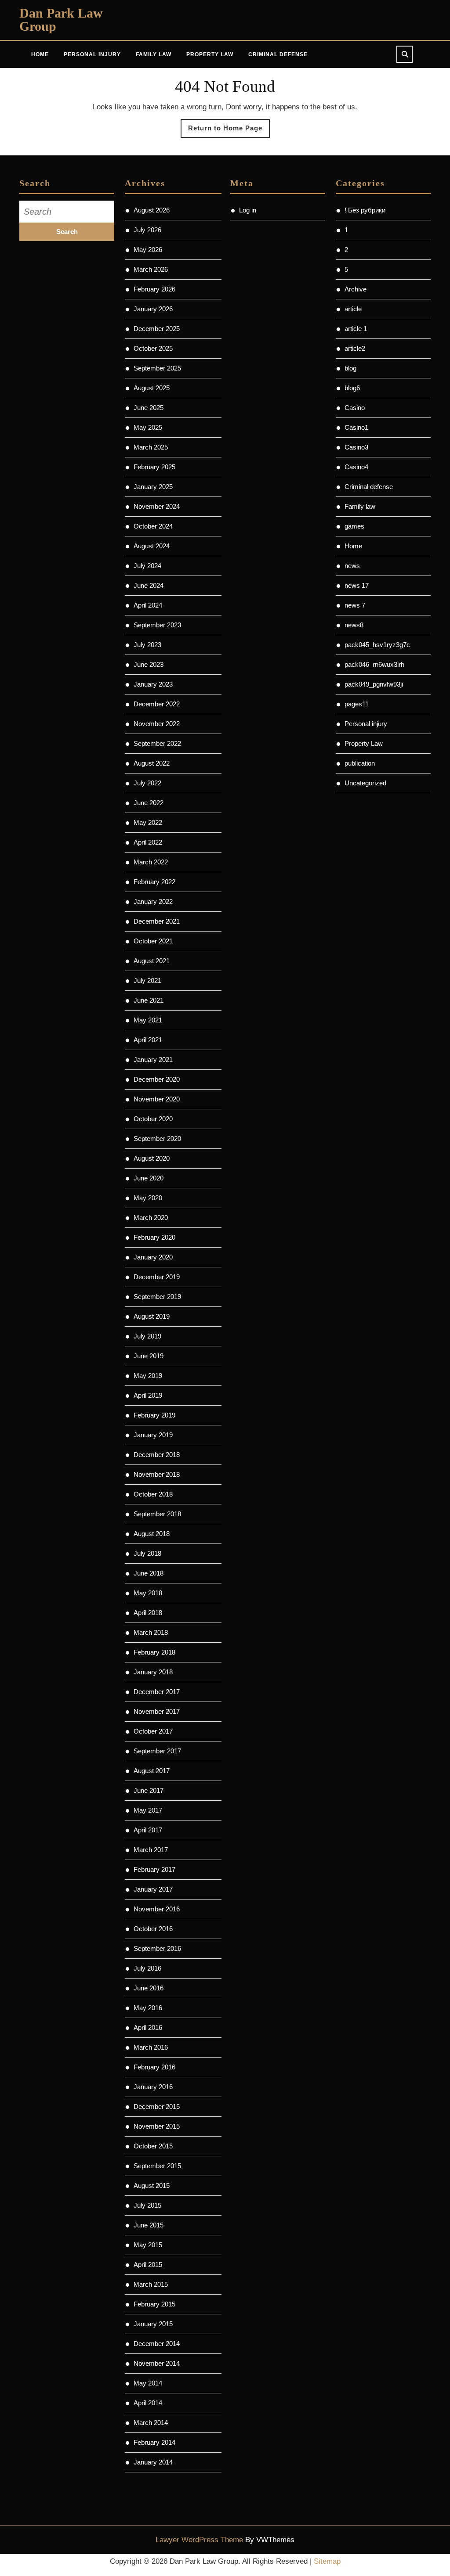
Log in (248, 210)
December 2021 (157, 921)
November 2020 (157, 1099)
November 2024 (157, 506)
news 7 (355, 605)
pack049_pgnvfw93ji (374, 684)
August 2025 (152, 388)
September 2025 (157, 368)
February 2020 (154, 1237)
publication (360, 763)
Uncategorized (365, 783)
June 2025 (149, 408)
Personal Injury (92, 54)
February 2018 (154, 1652)
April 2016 (148, 2027)
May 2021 (148, 1020)
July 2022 (147, 783)
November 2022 (157, 724)
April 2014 (148, 2403)
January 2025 (153, 487)
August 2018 (152, 1534)
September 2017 (157, 1751)
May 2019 (148, 1376)
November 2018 (157, 1474)
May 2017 (148, 1810)
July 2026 (147, 230)
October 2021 (153, 941)
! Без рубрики (365, 210)
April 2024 (148, 605)
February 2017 (154, 1869)
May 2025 (148, 427)
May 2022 (148, 822)
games (354, 526)
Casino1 (356, 427)
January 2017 (153, 1889)
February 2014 (154, 2442)
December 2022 (157, 704)
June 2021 (149, 1000)
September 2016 (157, 1948)
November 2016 (157, 1909)
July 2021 (147, 980)
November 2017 (157, 1711)
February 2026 (154, 289)
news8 (354, 625)
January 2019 (153, 1435)
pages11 (357, 704)
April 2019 (148, 1395)
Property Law (210, 54)
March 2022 (151, 862)
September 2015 (157, 2166)
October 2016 (153, 1929)
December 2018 (157, 1455)
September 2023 (157, 625)
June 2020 (149, 1178)
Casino (355, 408)
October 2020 (153, 1119)
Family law (360, 506)
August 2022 (152, 763)
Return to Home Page (229, 131)
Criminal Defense (278, 54)
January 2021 (153, 1060)
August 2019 (152, 1316)
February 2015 (154, 2304)
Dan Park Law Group (61, 20)
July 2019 (147, 1336)
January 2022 (153, 901)
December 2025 (157, 329)
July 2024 (147, 566)
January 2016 (153, 2087)
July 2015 (147, 2205)
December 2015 (157, 2106)
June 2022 (149, 803)
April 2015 (148, 2265)
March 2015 (151, 2284)
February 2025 (154, 467)
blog (350, 368)
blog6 (352, 388)
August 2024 (152, 546)
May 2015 (148, 2245)
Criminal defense (369, 487)
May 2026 (148, 250)
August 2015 (152, 2186)
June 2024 (149, 585)
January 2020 (153, 1257)
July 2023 (147, 645)
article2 (355, 348)
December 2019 (157, 1277)
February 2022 (154, 882)
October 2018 (153, 1494)
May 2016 (148, 2008)
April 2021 (148, 1040)
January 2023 (153, 684)
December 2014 (157, 2344)
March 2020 (151, 1218)
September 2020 (157, 1139)
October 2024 (153, 526)
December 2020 (157, 1079)
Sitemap (327, 2561)
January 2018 (153, 1672)
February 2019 (154, 1415)
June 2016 (149, 1988)
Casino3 (356, 447)
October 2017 (153, 1731)
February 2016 (154, 2067)
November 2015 (157, 2126)
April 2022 (148, 842)
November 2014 (157, 2363)
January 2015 (153, 2324)
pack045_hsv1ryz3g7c (377, 645)
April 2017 (148, 1830)
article (353, 309)
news (352, 566)
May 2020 (148, 1198)
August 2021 (152, 961)
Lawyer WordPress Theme (199, 2540)
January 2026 (153, 309)
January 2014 (153, 2462)
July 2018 (147, 1553)
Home (40, 54)
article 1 (356, 329)
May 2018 (148, 1593)
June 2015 (149, 2225)
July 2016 (147, 1968)
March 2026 (151, 269)
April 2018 (148, 1613)
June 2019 (149, 1356)
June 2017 (149, 1790)
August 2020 (152, 1158)
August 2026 (152, 210)
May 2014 (148, 2383)
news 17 (357, 585)
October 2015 (153, 2146)
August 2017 (152, 1771)
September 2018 (157, 1514)
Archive (356, 289)
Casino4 (356, 467)
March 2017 (151, 1850)
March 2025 (151, 447)
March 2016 (151, 2047)
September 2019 (157, 1297)
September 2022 (157, 743)
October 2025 (153, 348)
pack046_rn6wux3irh (374, 664)
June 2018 (149, 1573)
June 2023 (149, 664)
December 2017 (157, 1692)
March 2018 (151, 1632)
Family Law (154, 54)
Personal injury (366, 724)
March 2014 (151, 2423)
